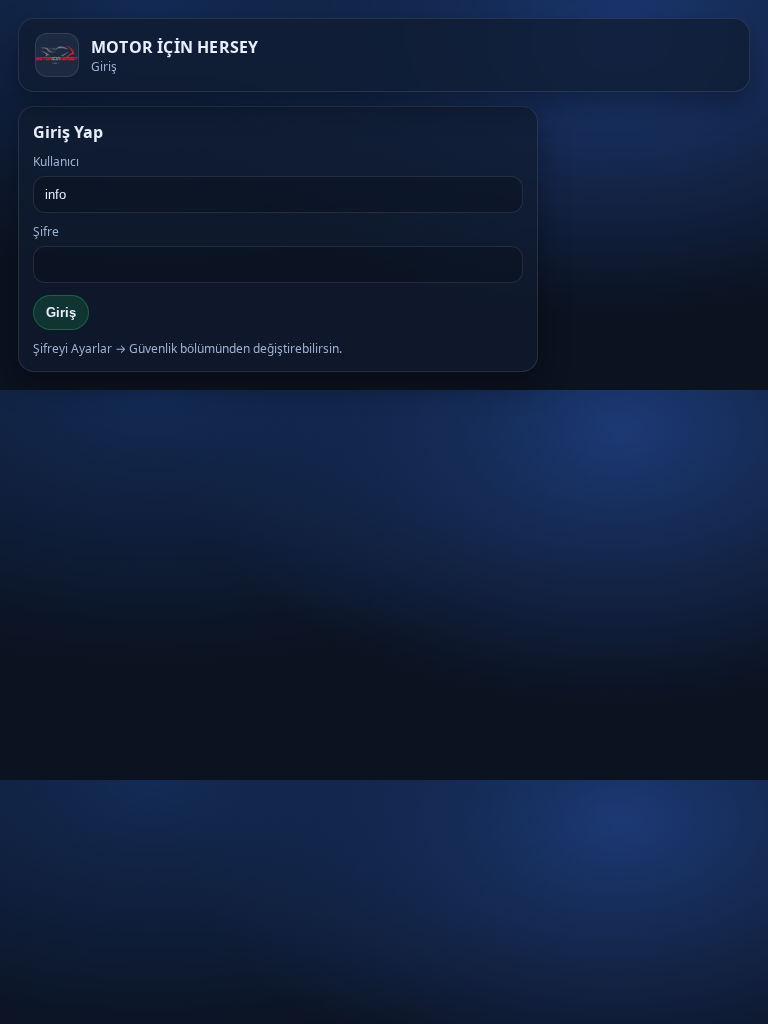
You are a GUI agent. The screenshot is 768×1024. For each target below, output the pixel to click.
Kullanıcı (56, 161)
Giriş (61, 312)
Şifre (46, 231)
